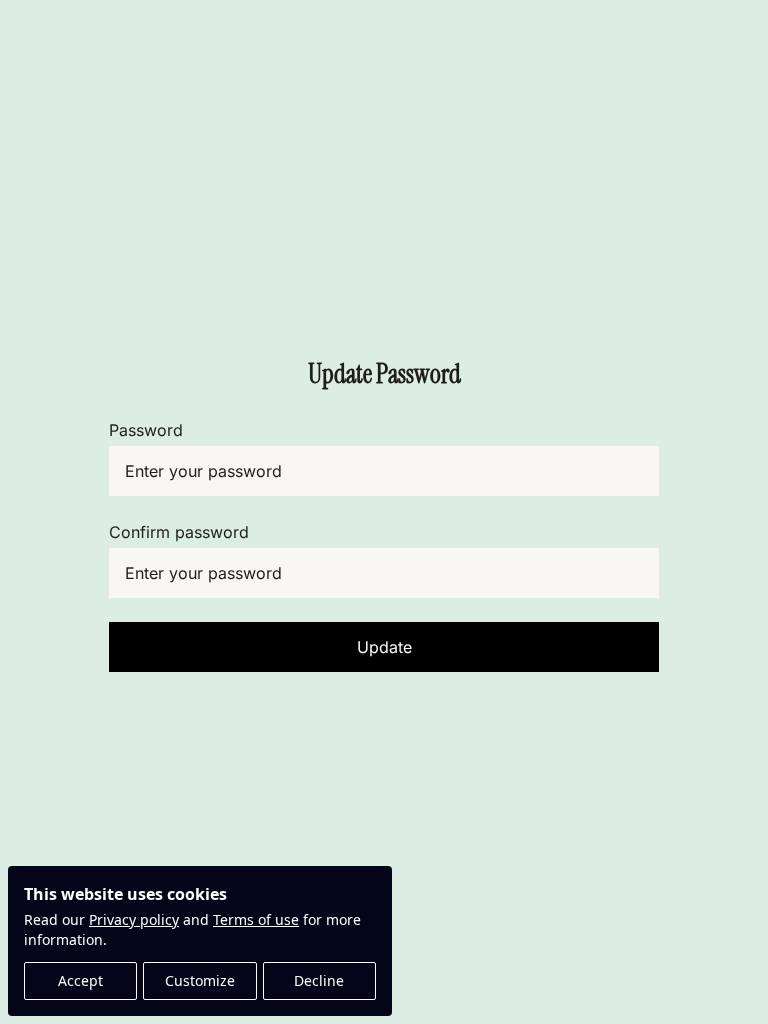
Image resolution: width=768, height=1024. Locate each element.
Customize (200, 980)
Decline (319, 980)
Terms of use (256, 919)
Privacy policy (134, 919)
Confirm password (179, 532)
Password (146, 430)
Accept (80, 980)
